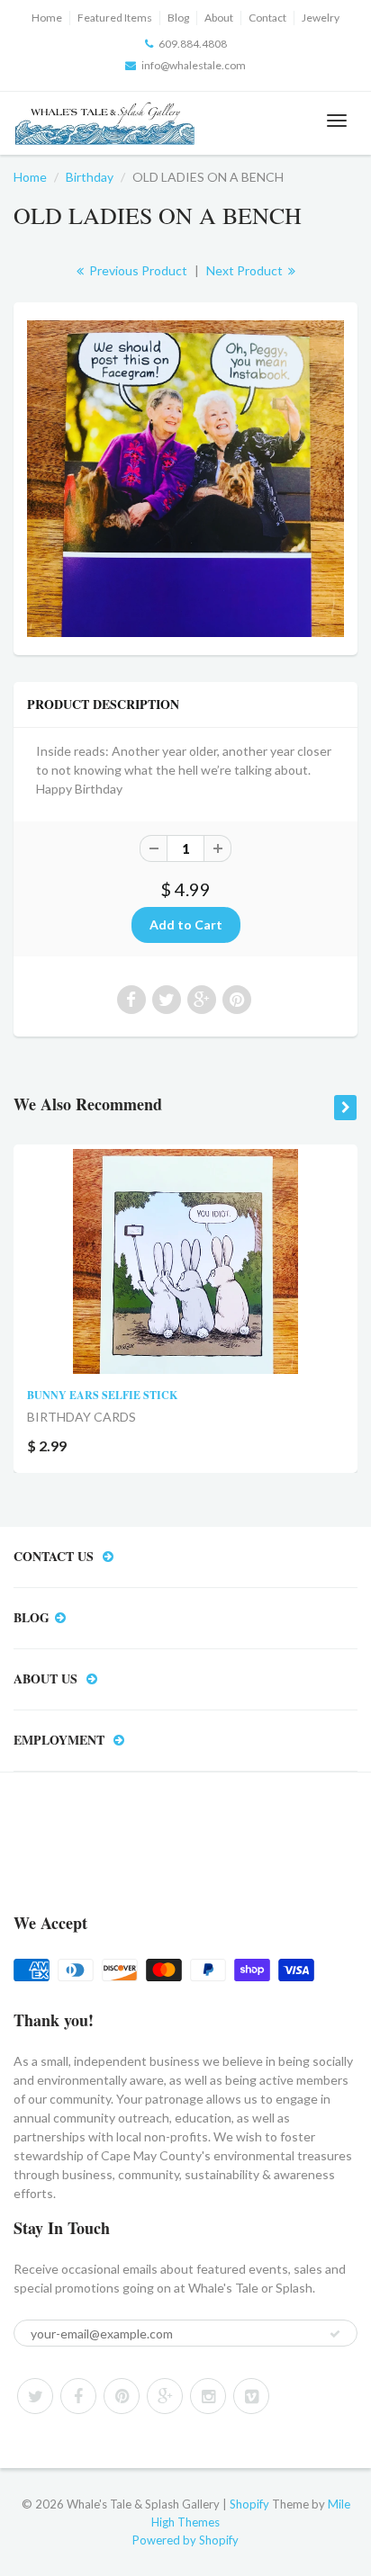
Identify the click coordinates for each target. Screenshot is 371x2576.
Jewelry (321, 18)
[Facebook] (78, 2396)
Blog (178, 18)
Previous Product (137, 270)
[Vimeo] (251, 2396)
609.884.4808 (193, 44)
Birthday (90, 177)
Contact (267, 18)
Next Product (246, 270)
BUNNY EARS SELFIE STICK (102, 1395)
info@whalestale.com (194, 65)
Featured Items (115, 18)
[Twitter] (35, 2396)
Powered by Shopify (185, 2540)
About (219, 18)
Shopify (249, 2504)
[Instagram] (208, 2396)
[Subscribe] (335, 2334)
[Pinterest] (122, 2396)
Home (47, 18)
